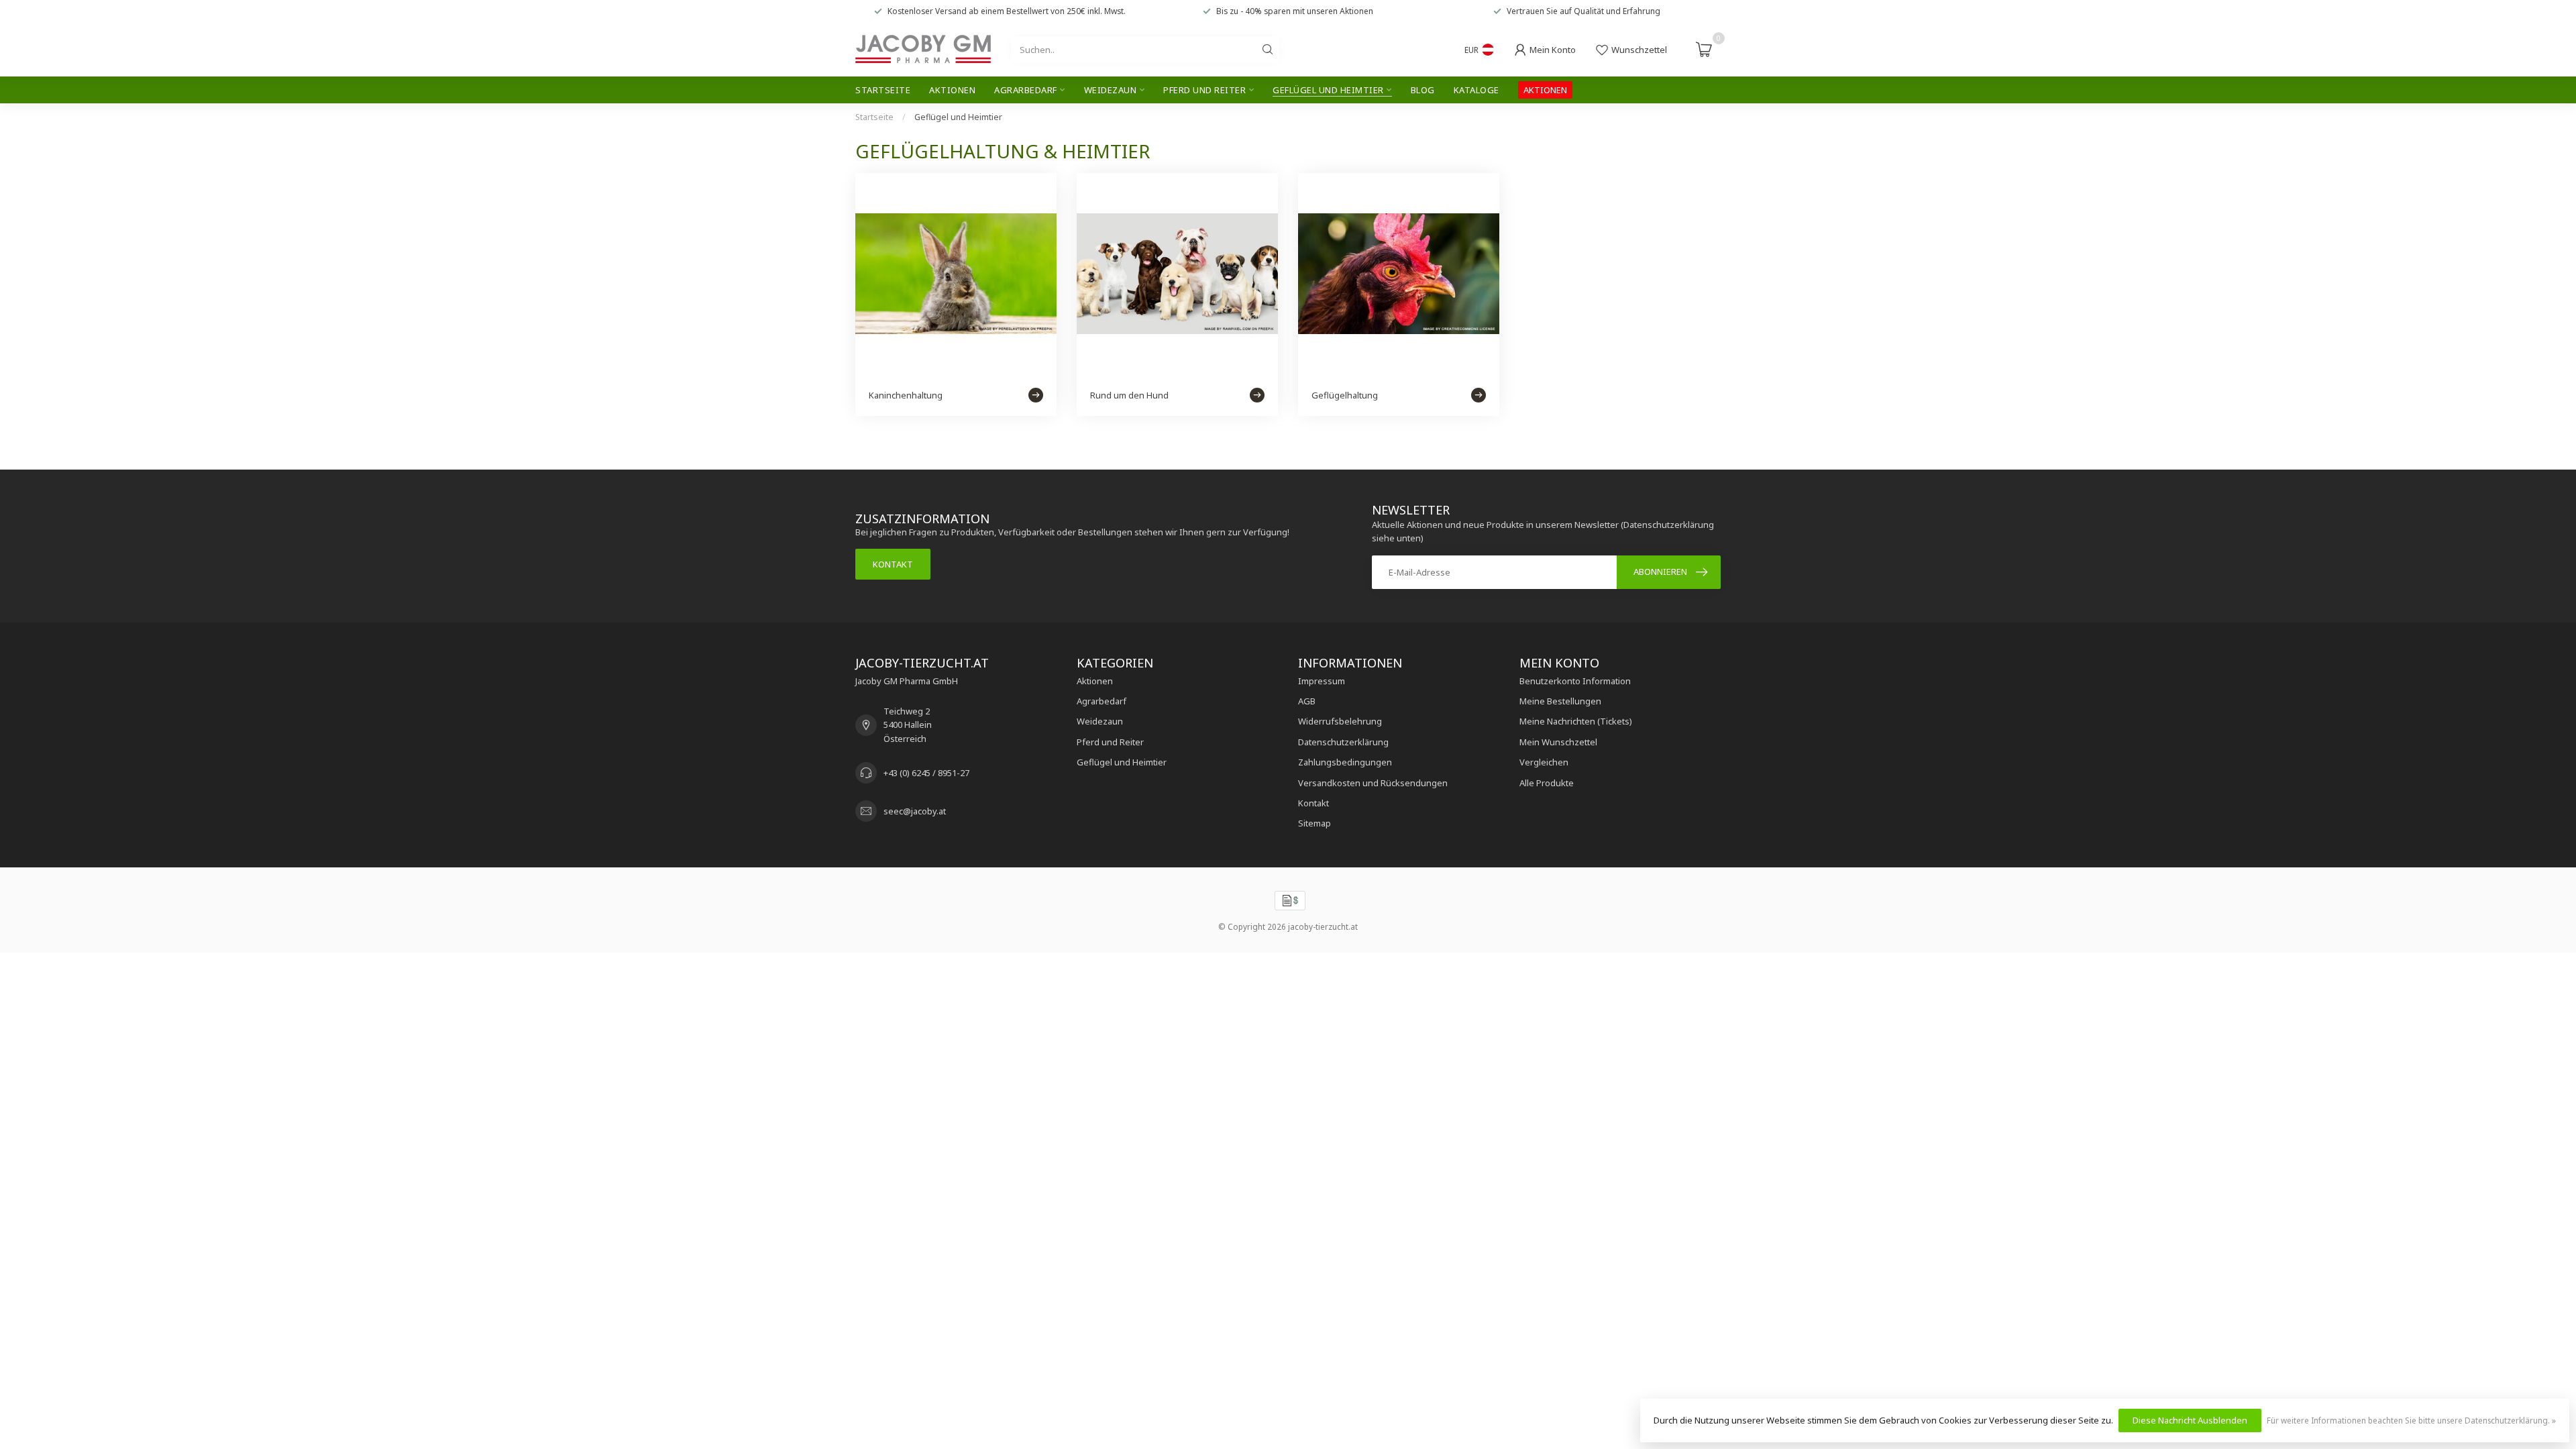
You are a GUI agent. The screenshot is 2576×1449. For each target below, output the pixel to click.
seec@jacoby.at (915, 811)
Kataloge (1477, 90)
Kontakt (893, 564)
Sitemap (1314, 823)
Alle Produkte (1547, 783)
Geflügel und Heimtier (1328, 90)
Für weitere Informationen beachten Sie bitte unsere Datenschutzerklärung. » (2411, 1420)
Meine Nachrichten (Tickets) (1576, 721)
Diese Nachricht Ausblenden (2190, 1420)
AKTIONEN (1545, 90)
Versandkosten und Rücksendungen (1373, 783)
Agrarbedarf (1026, 90)
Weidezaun (1111, 90)
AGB (1307, 701)
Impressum (1322, 681)
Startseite (883, 90)
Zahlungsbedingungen (1345, 762)
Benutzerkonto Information (1575, 681)
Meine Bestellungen (1560, 701)
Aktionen (952, 90)
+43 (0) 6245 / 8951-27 (926, 773)
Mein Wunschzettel (1558, 742)
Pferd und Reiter (1204, 90)
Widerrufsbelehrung (1340, 721)
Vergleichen (1544, 762)
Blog (1423, 90)
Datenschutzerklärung (1343, 742)
